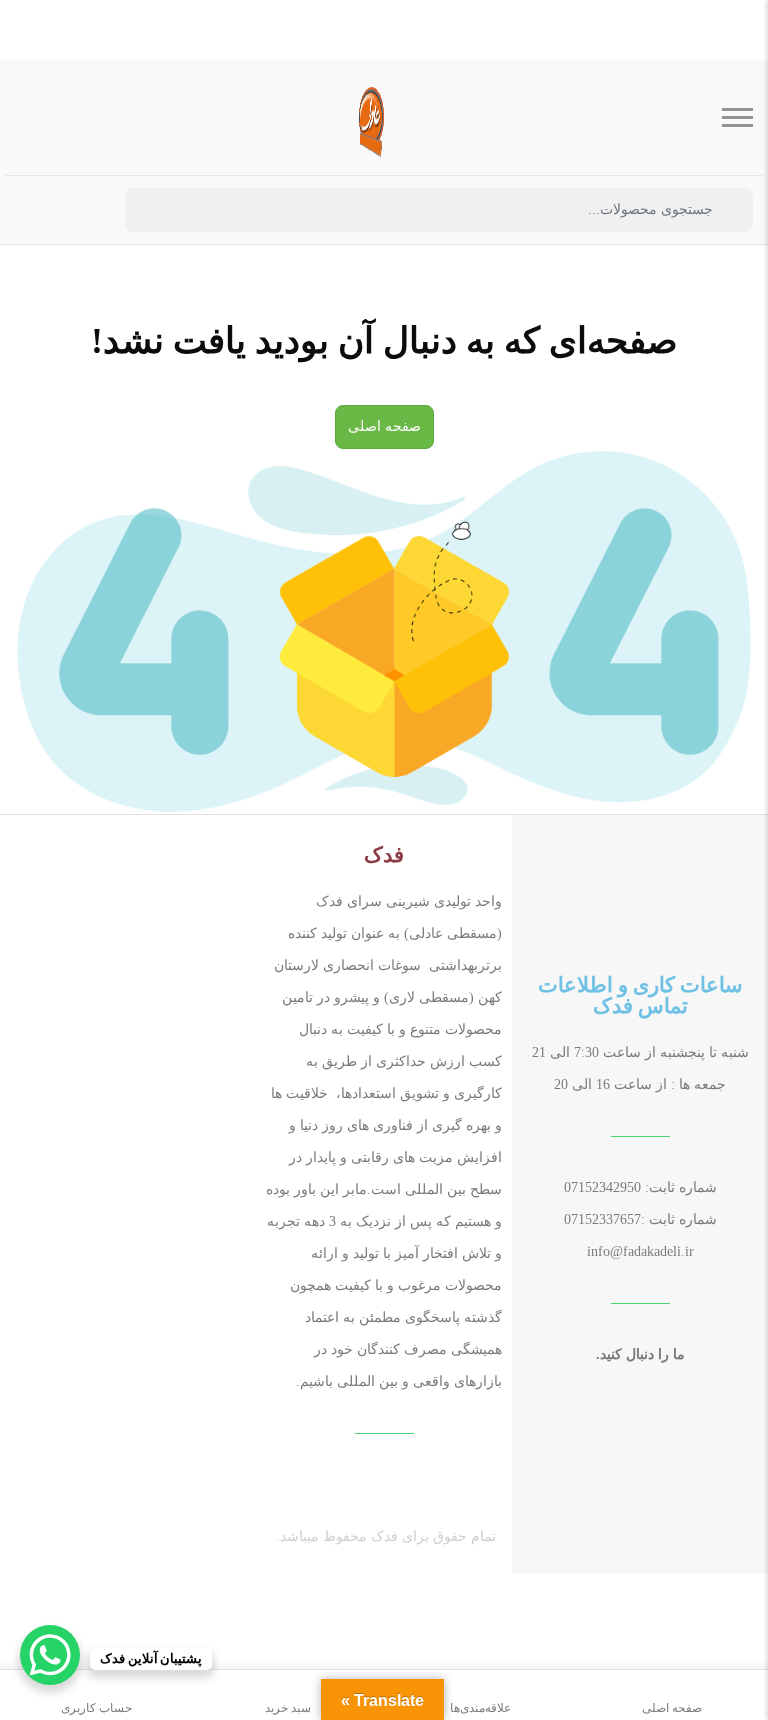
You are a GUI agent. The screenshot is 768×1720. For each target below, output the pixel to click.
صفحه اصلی (384, 426)
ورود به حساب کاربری (85, 211)
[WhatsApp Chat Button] (50, 1655)
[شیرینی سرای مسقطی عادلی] (369, 117)
